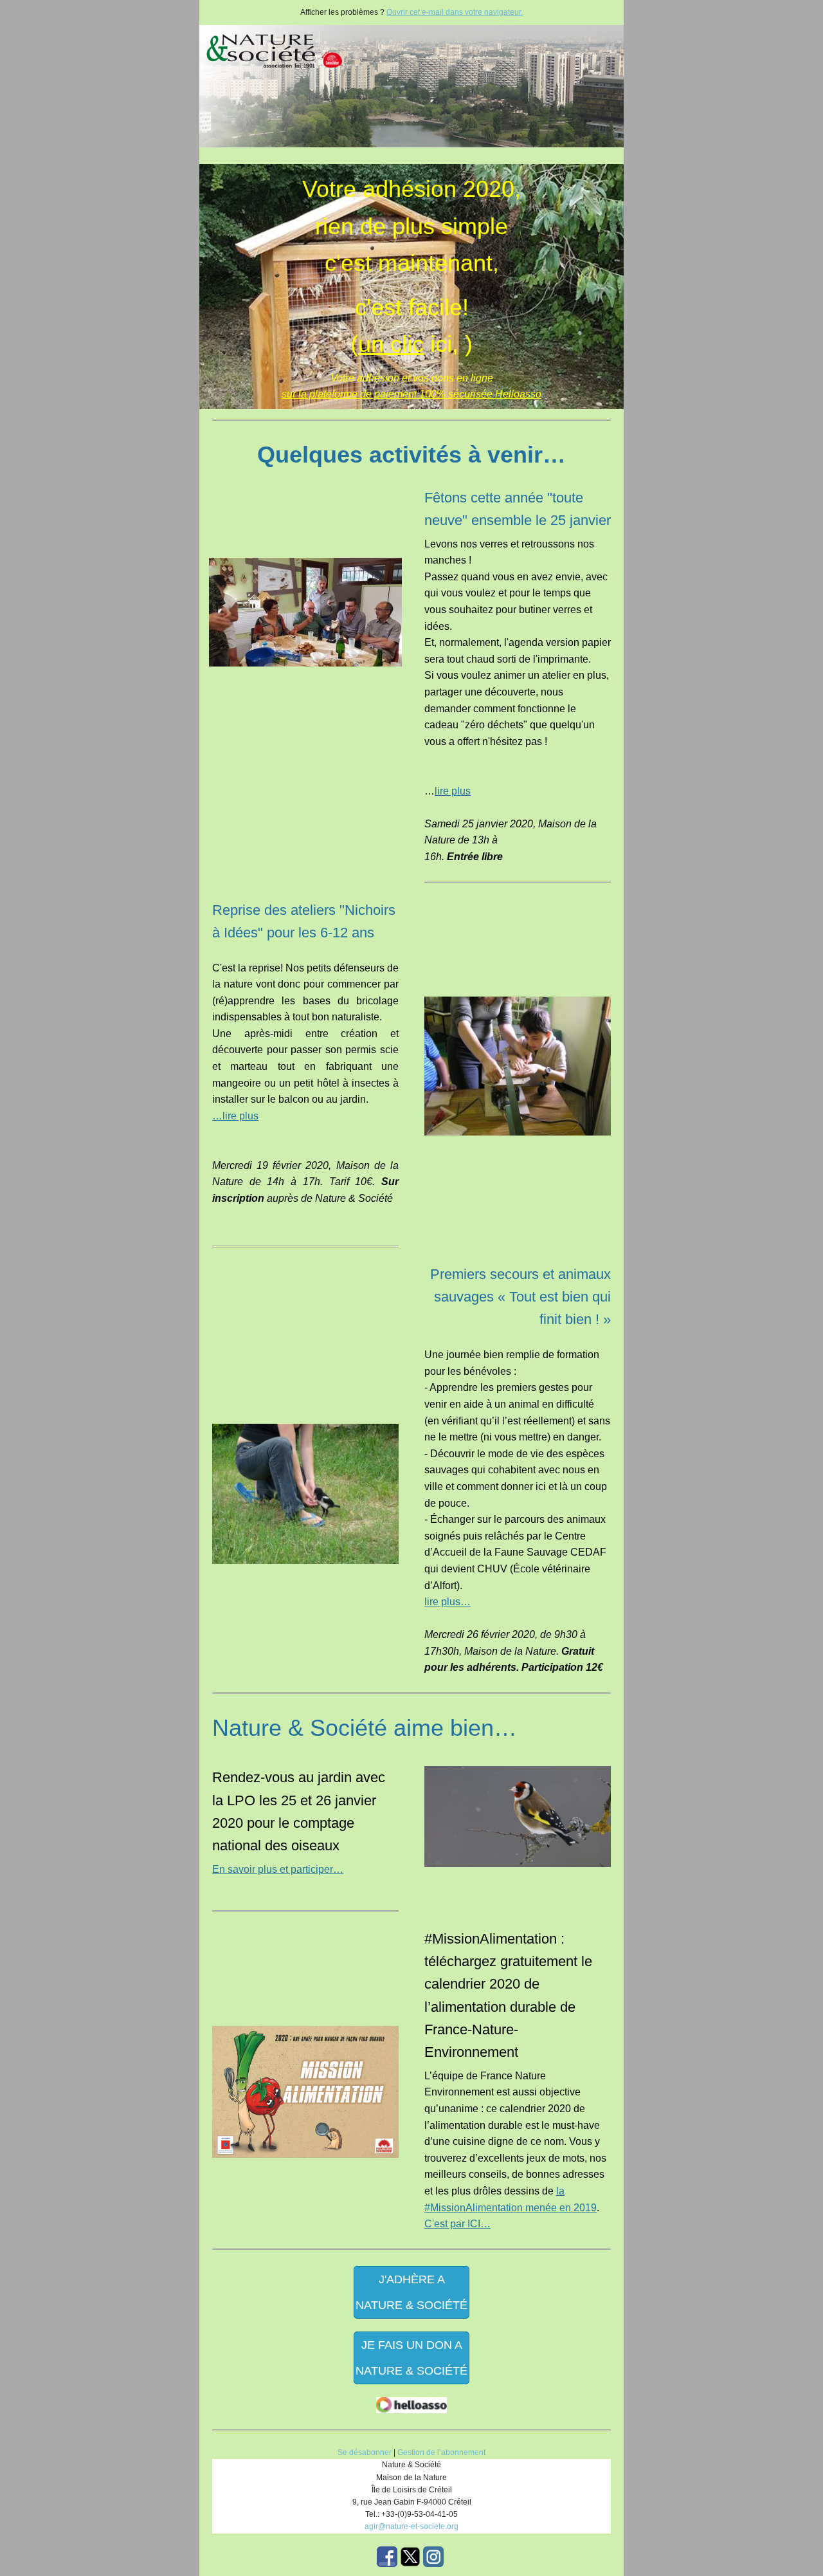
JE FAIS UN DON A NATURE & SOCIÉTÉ (411, 2358)
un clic (391, 344)
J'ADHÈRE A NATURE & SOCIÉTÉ (411, 2292)
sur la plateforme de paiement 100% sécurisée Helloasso (411, 394)
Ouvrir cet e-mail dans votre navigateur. (455, 12)
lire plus (453, 791)
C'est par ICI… (457, 2224)
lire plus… (448, 1602)
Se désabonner (365, 2452)
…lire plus (235, 1116)
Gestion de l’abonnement (441, 2452)
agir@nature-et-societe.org (411, 2526)
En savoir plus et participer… (278, 1869)
